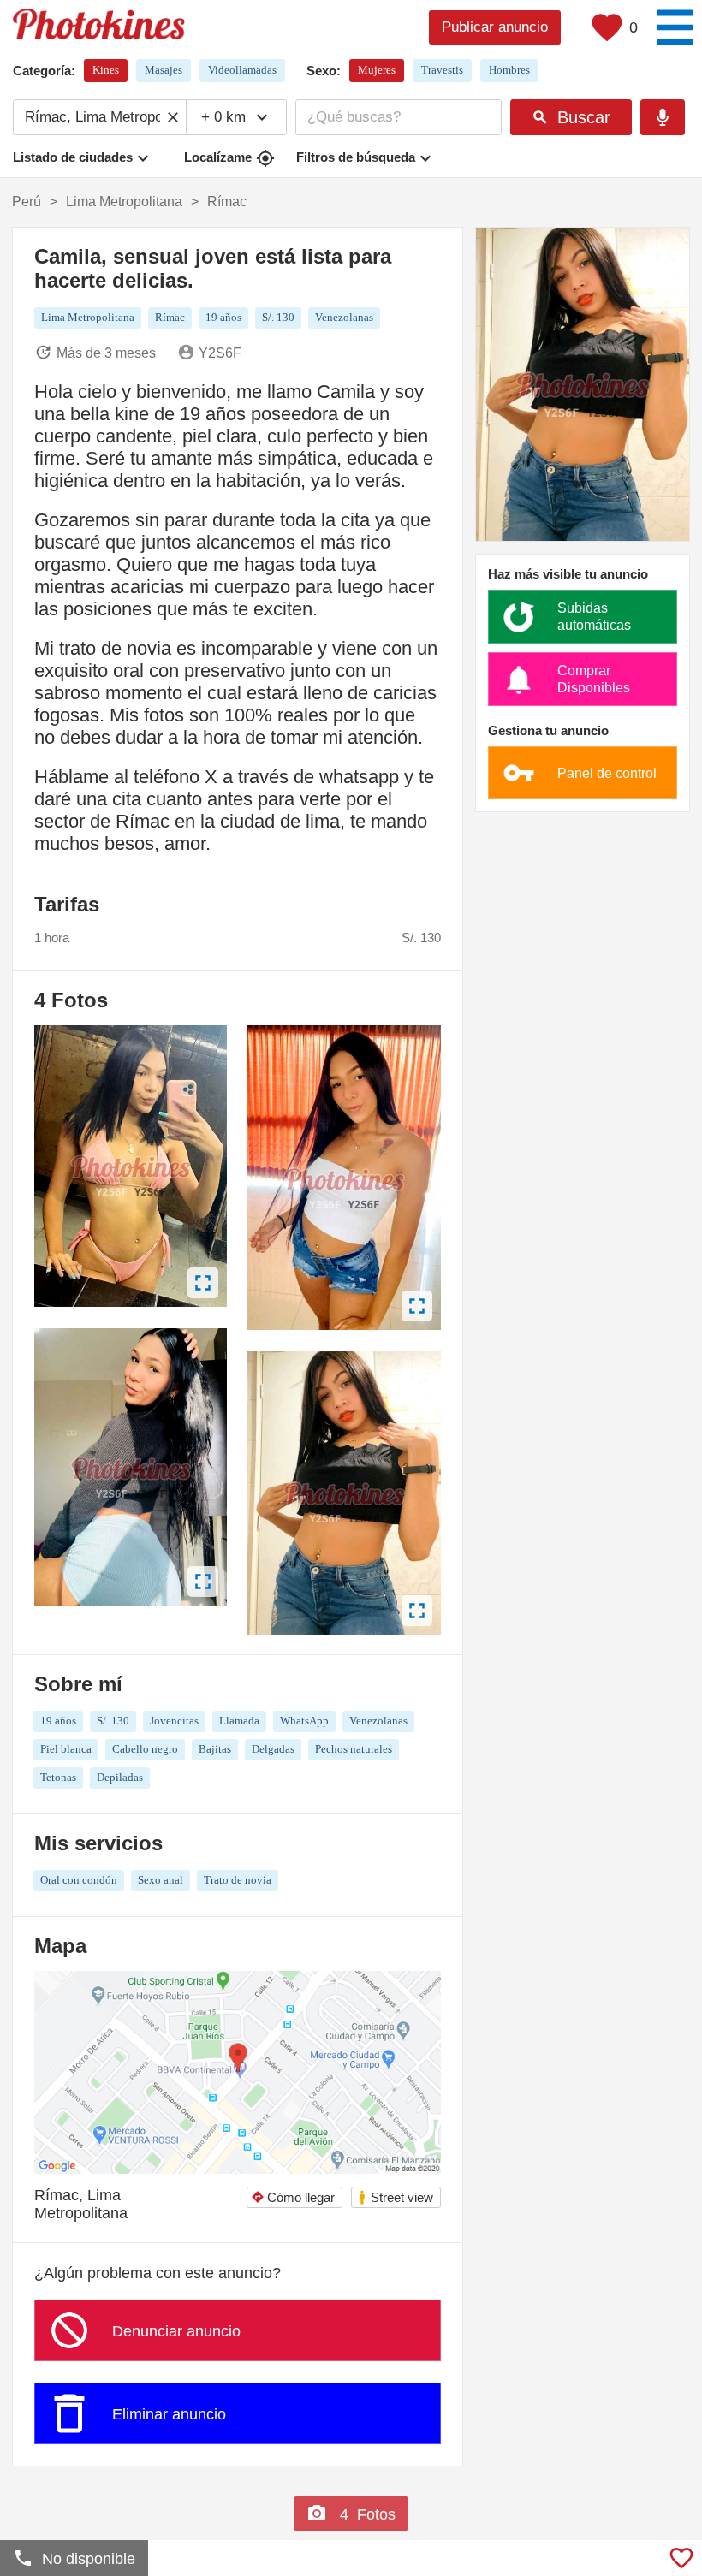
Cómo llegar (293, 2197)
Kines (106, 70)
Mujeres (377, 70)
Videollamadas (242, 70)
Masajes (164, 70)
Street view (395, 2197)
